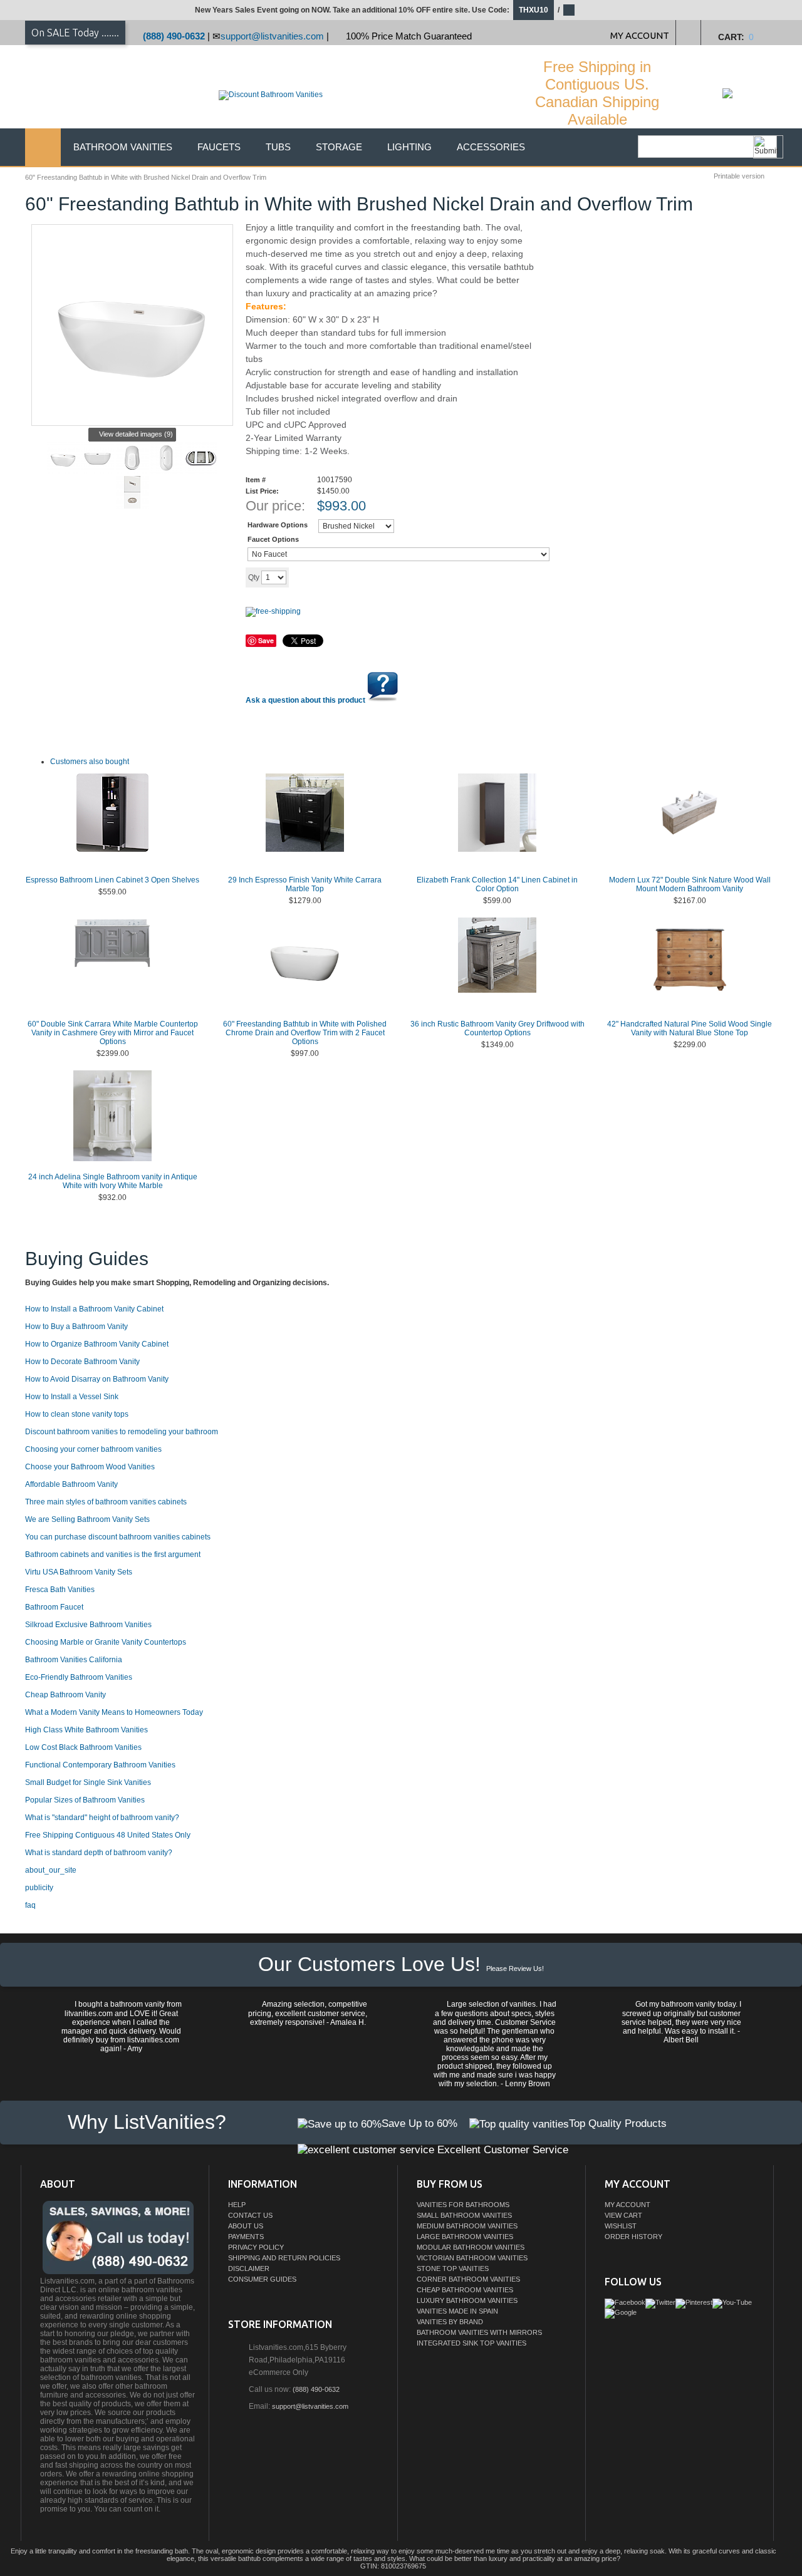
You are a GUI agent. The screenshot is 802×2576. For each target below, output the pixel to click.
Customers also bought (90, 762)
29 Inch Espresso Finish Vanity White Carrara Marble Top (305, 884)
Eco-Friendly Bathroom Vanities (79, 1677)
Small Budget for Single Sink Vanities (88, 1782)
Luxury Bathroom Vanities (467, 2300)
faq (30, 1905)
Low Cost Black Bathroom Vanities (83, 1747)
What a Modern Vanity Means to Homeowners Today (114, 1712)
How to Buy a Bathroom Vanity (76, 1327)
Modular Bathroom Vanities (471, 2247)
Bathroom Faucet (54, 1607)
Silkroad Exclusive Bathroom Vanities (88, 1625)
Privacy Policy (256, 2247)
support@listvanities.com (272, 36)
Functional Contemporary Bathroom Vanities (100, 1765)
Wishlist (621, 2226)
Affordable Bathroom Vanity (71, 1484)
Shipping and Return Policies (284, 2258)
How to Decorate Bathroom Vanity (82, 1362)
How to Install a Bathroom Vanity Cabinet (94, 1309)
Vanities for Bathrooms (463, 2205)
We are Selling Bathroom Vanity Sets (87, 1519)
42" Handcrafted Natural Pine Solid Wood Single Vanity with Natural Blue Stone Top (690, 1028)
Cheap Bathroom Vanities (465, 2290)
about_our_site (51, 1870)
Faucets (219, 147)
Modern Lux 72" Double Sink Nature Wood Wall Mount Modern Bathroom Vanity (690, 884)
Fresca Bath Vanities (60, 1590)
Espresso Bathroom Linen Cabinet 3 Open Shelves (112, 880)
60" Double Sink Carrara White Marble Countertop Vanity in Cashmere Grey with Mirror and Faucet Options (113, 1033)
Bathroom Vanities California (74, 1660)
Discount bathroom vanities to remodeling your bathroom (122, 1432)
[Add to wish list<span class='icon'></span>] (387, 577)
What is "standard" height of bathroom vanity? (102, 1818)
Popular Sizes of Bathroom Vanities (85, 1800)
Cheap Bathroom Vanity (65, 1695)
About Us (246, 2226)
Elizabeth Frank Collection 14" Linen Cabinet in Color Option (497, 884)
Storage (339, 147)
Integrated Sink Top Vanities (471, 2343)
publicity (39, 1888)
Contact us (250, 2215)
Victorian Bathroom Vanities (472, 2258)
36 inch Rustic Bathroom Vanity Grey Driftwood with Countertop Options (497, 1028)
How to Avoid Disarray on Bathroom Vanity (97, 1379)
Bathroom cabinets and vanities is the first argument (113, 1554)
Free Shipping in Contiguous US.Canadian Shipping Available (597, 93)
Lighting (409, 147)
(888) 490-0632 (174, 36)
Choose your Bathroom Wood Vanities (90, 1467)
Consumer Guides (262, 2279)
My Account (628, 2205)
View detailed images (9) (136, 434)
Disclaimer (249, 2268)
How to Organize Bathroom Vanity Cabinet (97, 1344)
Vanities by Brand (450, 2322)
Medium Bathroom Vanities (467, 2226)
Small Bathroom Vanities (464, 2215)
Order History (633, 2237)
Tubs (278, 147)
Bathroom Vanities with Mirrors (479, 2332)
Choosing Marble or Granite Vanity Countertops (106, 1642)
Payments (246, 2237)
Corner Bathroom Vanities (468, 2279)
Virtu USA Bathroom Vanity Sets (79, 1572)
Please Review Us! (515, 1968)
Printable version (739, 176)
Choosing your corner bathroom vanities (93, 1449)
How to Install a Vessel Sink (72, 1397)
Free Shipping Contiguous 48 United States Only (108, 1835)
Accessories (491, 147)
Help (237, 2205)
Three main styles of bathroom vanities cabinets (106, 1502)
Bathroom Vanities (123, 147)
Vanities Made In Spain (457, 2311)
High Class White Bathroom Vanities (86, 1730)
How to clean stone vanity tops (77, 1414)
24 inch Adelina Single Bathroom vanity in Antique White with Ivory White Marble (113, 1181)
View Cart (623, 2215)
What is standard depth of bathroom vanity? (99, 1853)
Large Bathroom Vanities (465, 2237)
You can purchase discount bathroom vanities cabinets (118, 1537)
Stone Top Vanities (453, 2268)
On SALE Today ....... (75, 33)
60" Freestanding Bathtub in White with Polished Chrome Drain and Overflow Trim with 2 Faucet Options (305, 1033)
